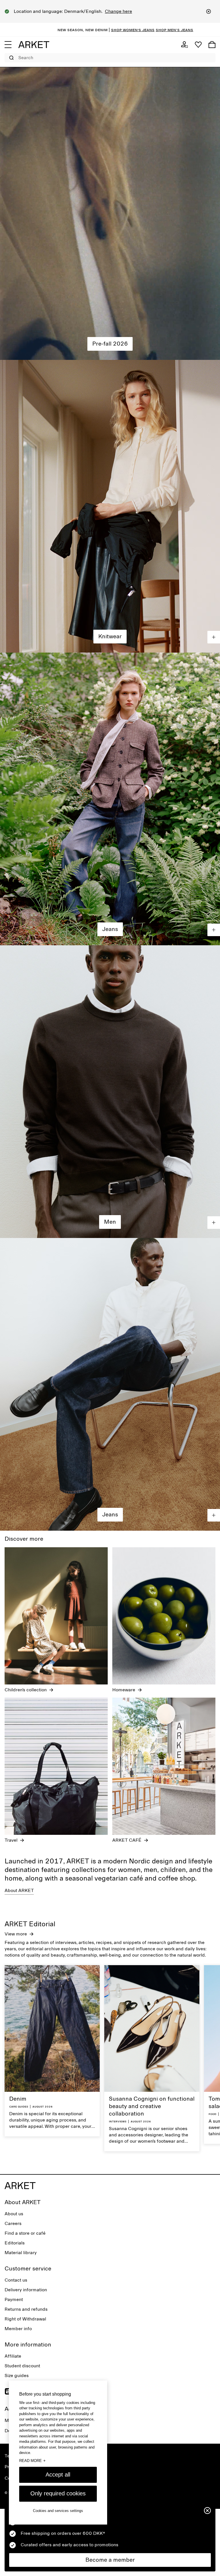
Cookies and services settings (58, 2511)
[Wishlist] (198, 45)
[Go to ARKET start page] (34, 45)
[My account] (184, 45)
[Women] (110, 214)
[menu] (8, 45)
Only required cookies (58, 2493)
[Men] (110, 1092)
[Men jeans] (110, 1384)
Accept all (58, 2475)
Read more (32, 2461)
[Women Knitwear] (110, 506)
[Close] (209, 11)
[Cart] (212, 45)
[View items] (214, 637)
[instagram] (8, 2391)
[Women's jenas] (110, 799)
